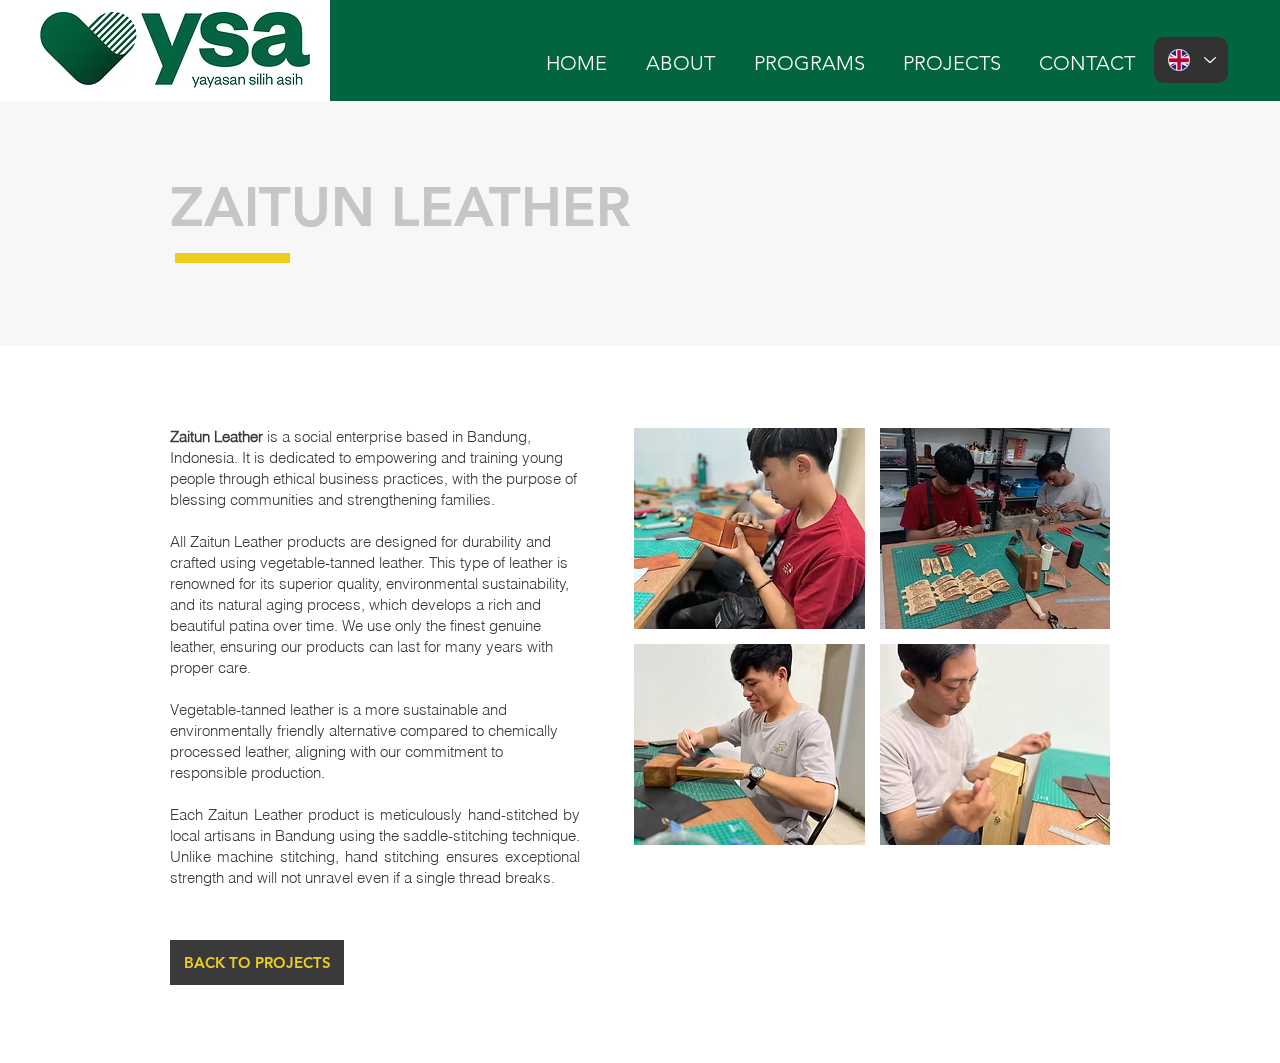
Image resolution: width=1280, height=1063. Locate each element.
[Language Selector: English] (1191, 60)
